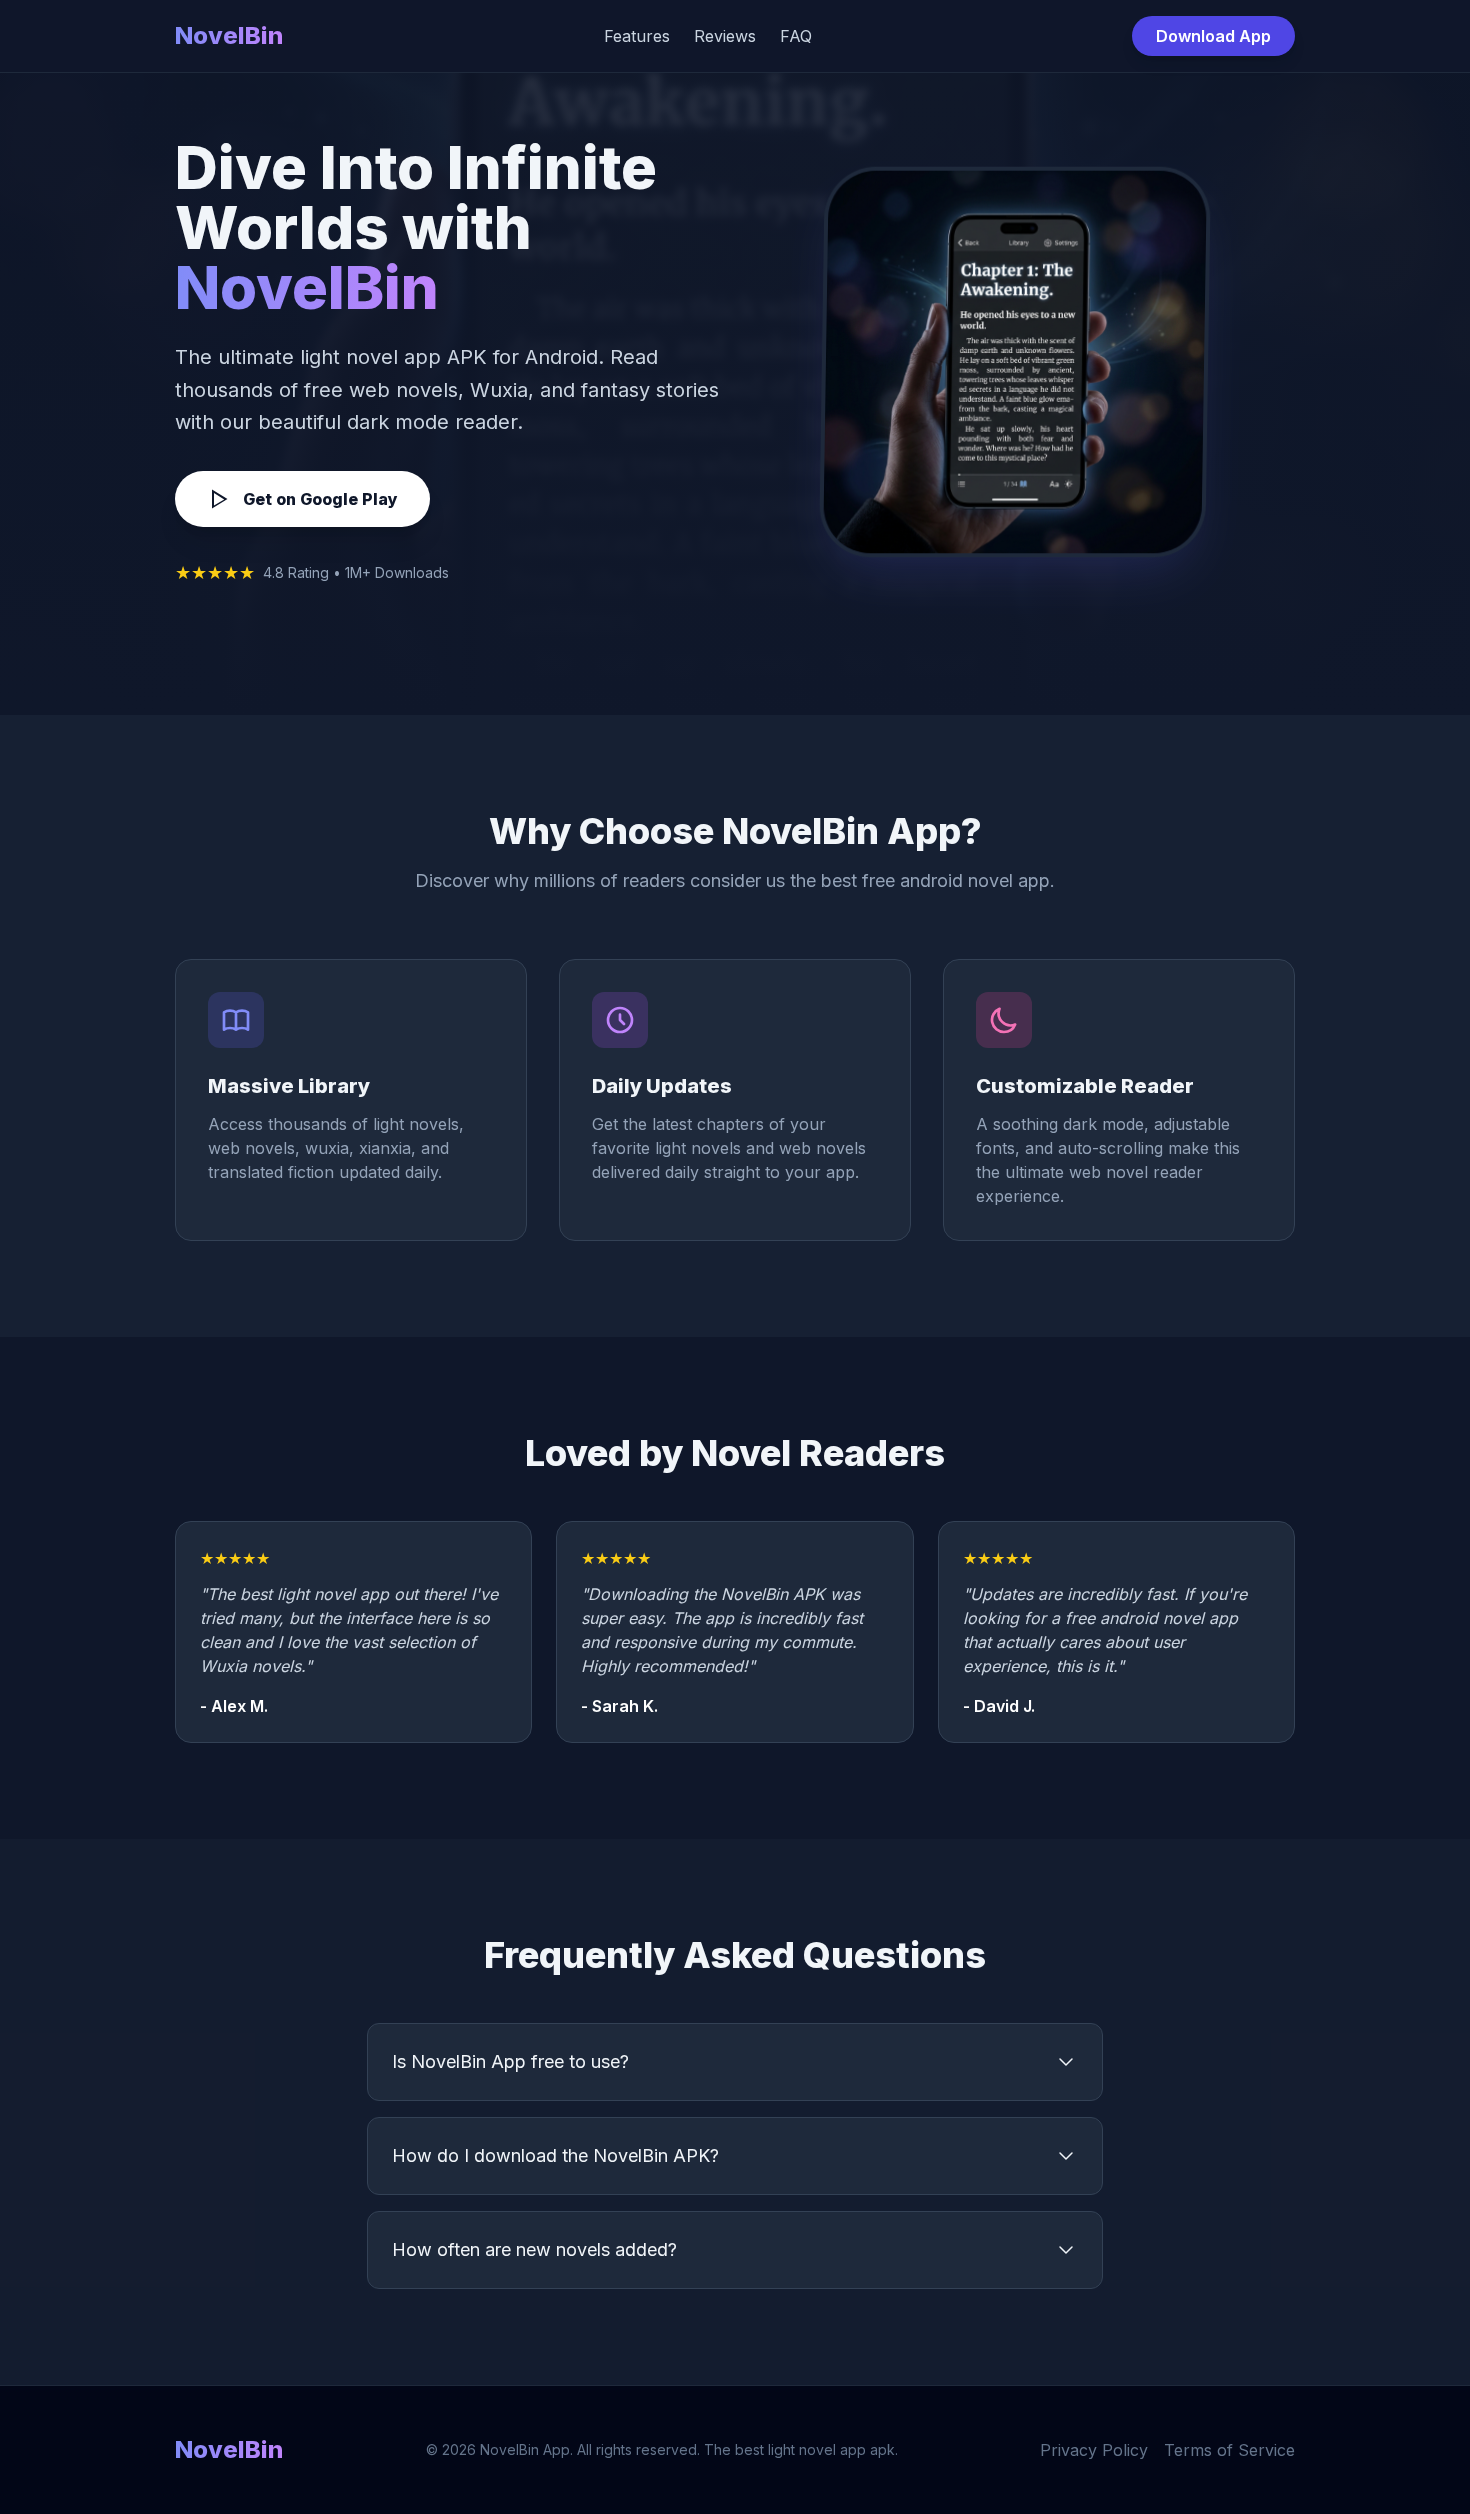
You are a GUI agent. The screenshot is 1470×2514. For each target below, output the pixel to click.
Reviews (725, 36)
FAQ (796, 36)
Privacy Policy (1094, 2450)
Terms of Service (1229, 2450)
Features (637, 36)
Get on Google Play (320, 499)
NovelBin (229, 35)
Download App (1213, 36)
